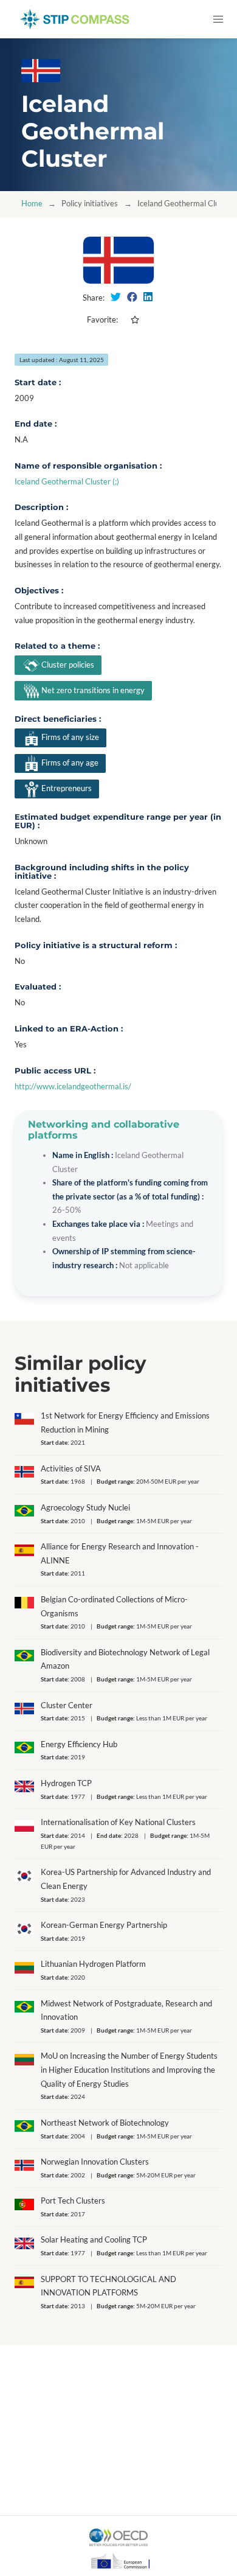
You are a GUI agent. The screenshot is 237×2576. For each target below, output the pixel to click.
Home (32, 204)
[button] (218, 19)
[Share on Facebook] (132, 297)
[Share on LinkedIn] (148, 297)
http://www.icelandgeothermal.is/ (73, 1087)
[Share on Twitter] (116, 297)
